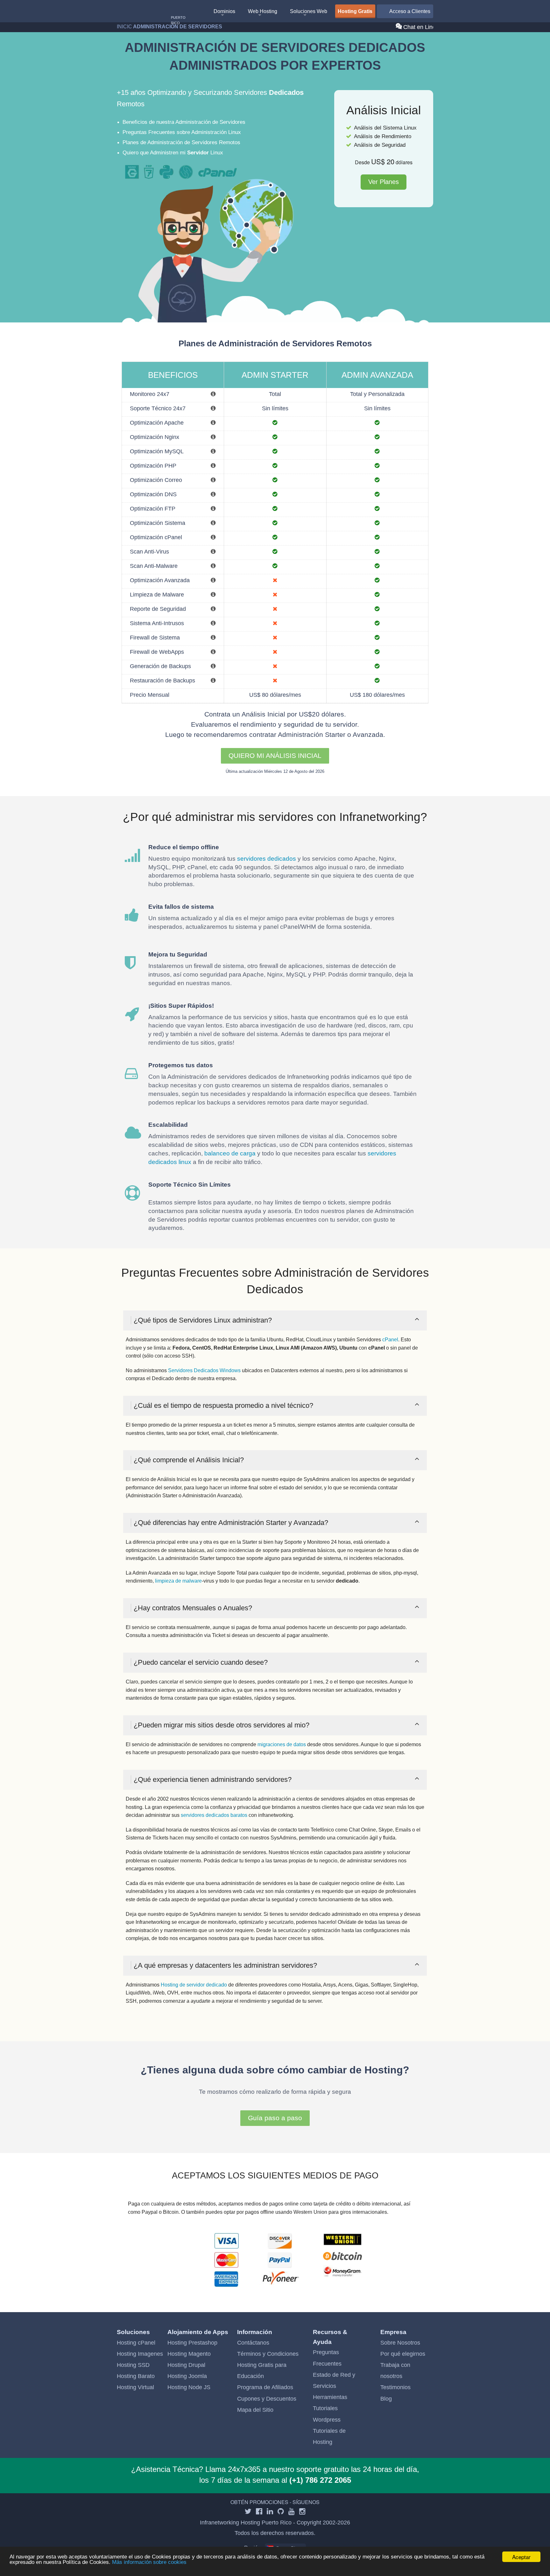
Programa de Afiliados (265, 2387)
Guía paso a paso (275, 2118)
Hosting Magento (189, 2354)
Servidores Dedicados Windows (204, 1370)
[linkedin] (270, 2512)
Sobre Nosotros (400, 2343)
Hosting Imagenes (140, 2354)
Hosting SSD (133, 2365)
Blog (386, 2399)
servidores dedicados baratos (214, 1815)
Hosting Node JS (189, 2387)
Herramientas (330, 2397)
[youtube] (292, 2512)
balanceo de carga (230, 1153)
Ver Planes (384, 182)
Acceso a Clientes (409, 11)
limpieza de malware (178, 1581)
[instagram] (302, 2512)
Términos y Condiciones (268, 2354)
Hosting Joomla (187, 2376)
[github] (281, 2512)
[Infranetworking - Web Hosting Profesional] (150, 12)
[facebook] (259, 2512)
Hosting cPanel (136, 2343)
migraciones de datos (282, 1744)
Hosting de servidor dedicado (194, 1985)
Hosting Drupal (186, 2365)
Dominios (224, 11)
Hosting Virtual (135, 2387)
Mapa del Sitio (255, 2410)
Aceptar (521, 2557)
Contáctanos (253, 2343)
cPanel (390, 1340)
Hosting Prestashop (192, 2343)
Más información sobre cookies (149, 2562)
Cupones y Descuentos (267, 2399)
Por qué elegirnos (403, 2354)
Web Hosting (263, 11)
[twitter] (248, 2512)
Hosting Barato (136, 2376)
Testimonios (395, 2387)
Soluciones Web (309, 11)
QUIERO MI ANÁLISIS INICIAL (275, 755)
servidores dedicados (267, 859)
